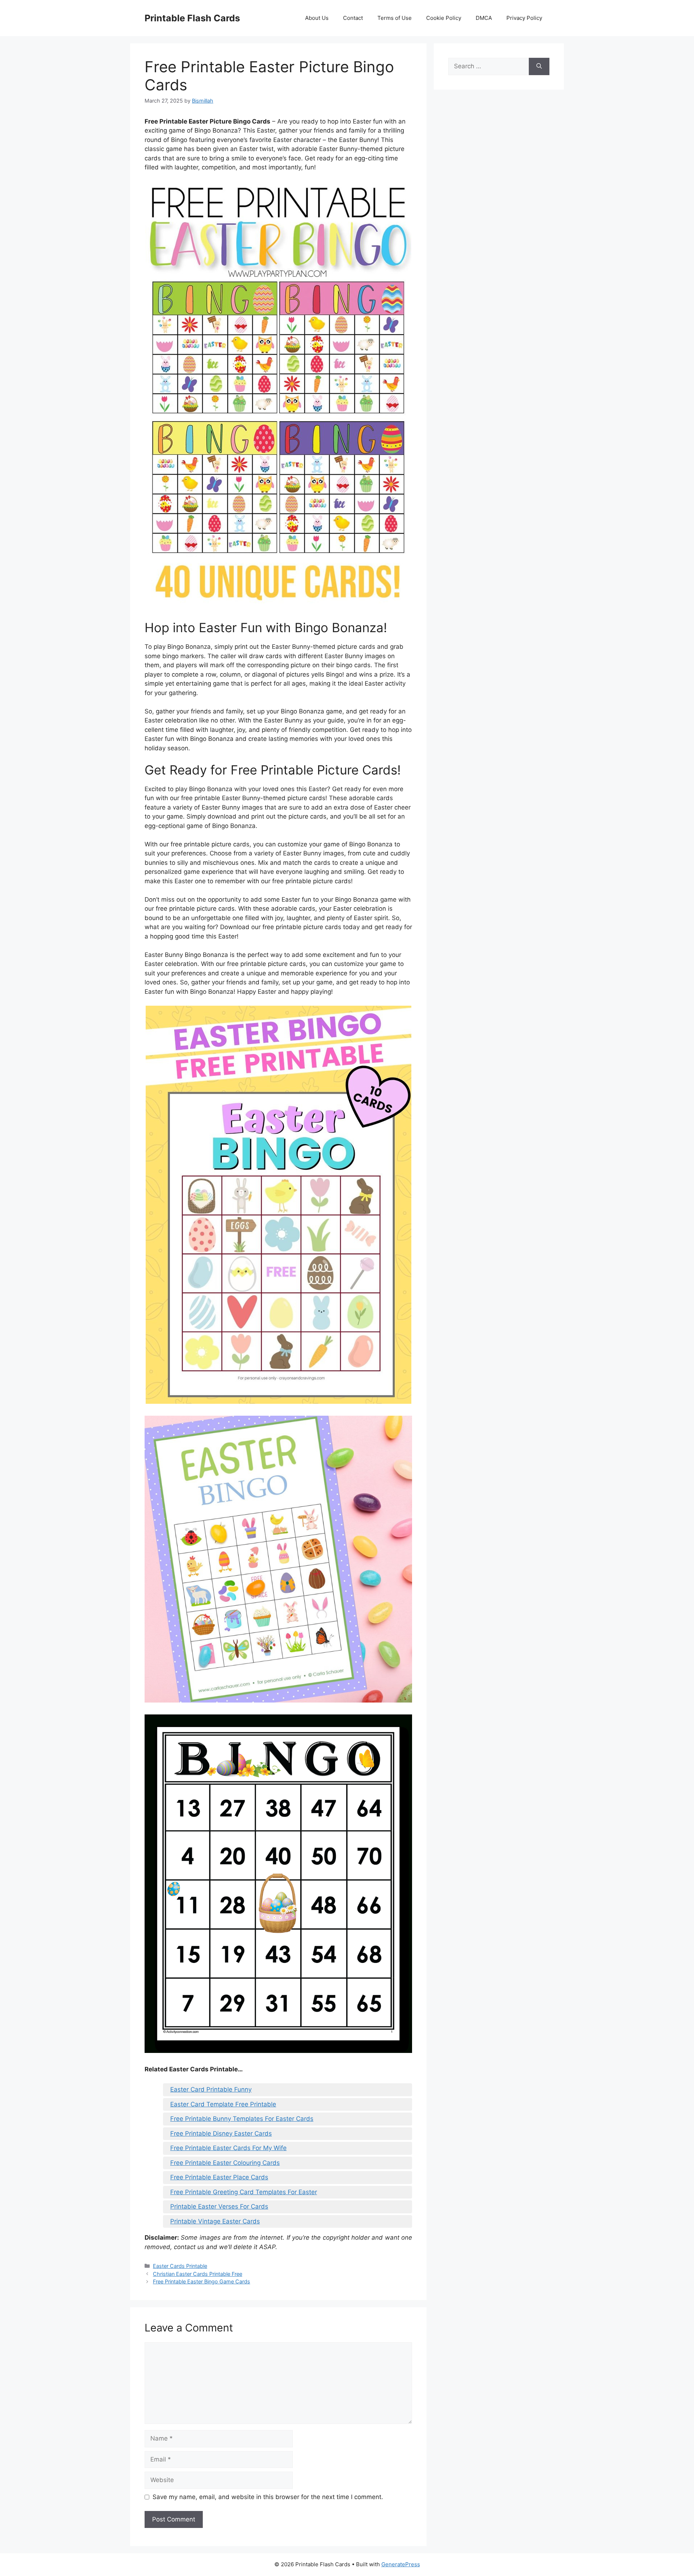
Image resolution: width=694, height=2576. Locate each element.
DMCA (484, 18)
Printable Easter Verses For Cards (219, 2206)
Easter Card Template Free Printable (223, 2104)
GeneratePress (401, 2564)
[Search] (539, 66)
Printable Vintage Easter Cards (215, 2221)
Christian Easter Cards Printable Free (198, 2274)
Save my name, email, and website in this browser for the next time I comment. (268, 2497)
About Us (317, 18)
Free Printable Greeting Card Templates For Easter (244, 2192)
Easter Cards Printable (180, 2266)
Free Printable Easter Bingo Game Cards (202, 2281)
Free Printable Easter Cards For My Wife (228, 2148)
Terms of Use (395, 18)
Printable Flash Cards (192, 18)
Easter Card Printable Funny (211, 2089)
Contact (353, 18)
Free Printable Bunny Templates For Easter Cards (242, 2119)
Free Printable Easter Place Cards (219, 2177)
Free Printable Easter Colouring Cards (225, 2163)
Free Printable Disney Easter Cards (221, 2133)
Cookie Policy (444, 18)
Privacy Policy (524, 18)
